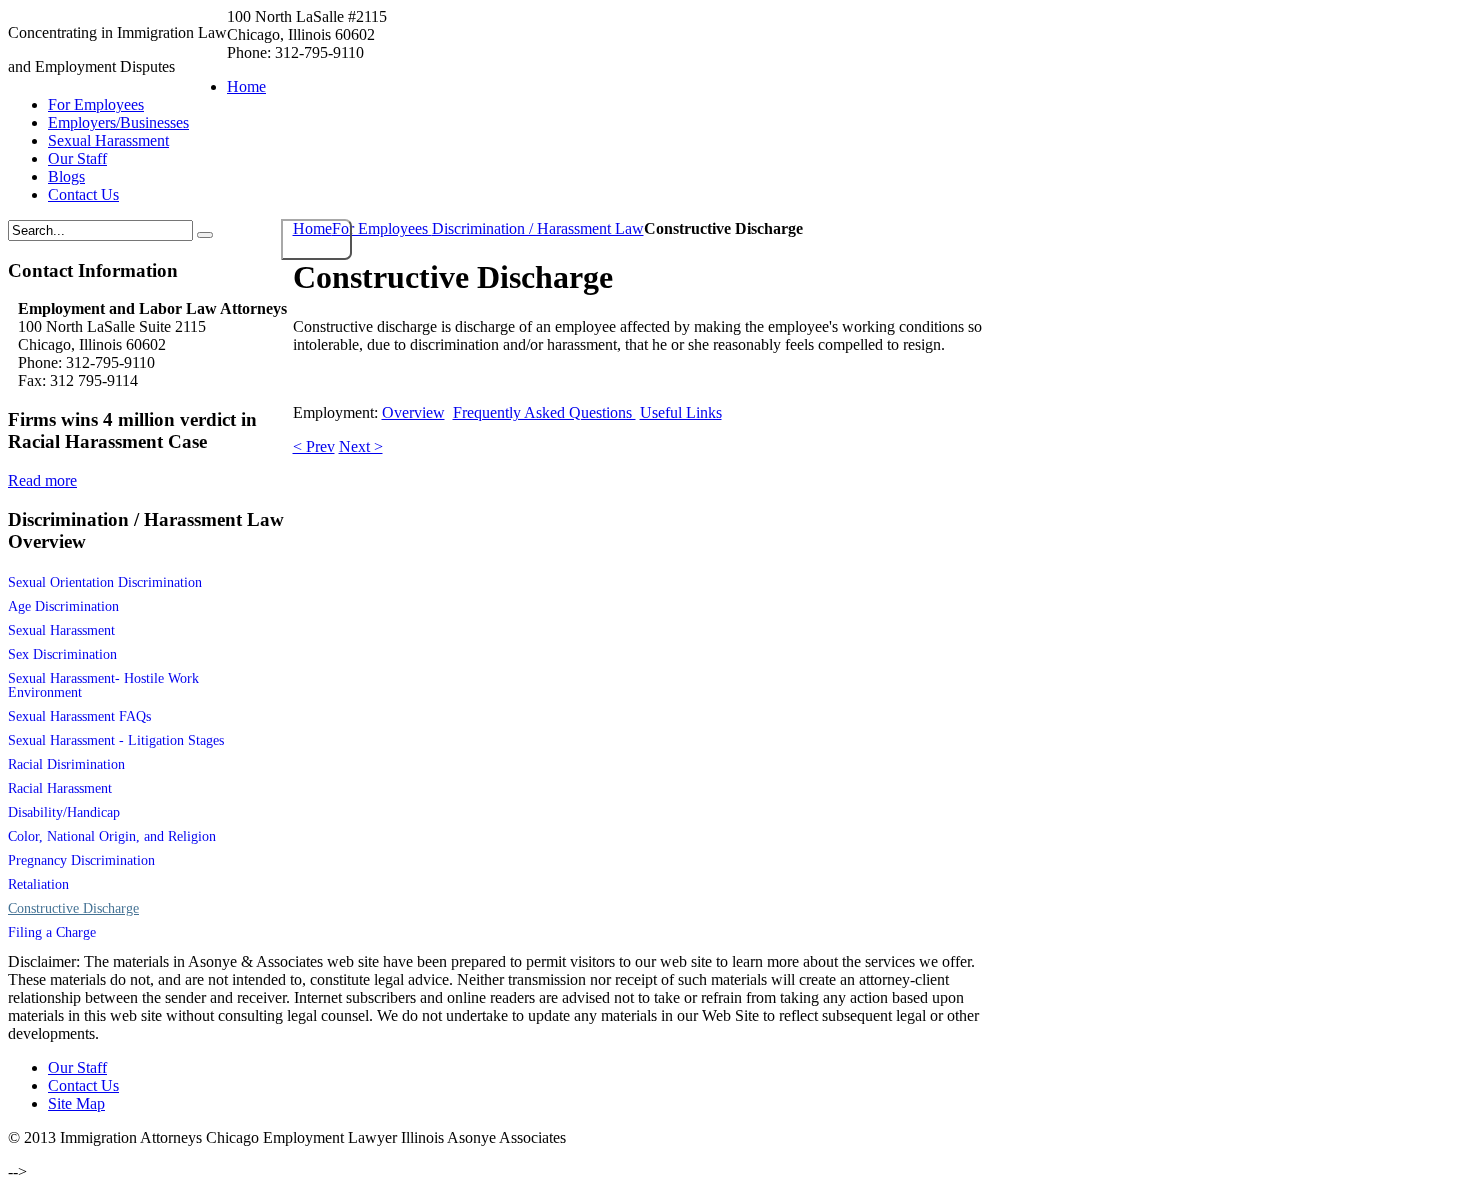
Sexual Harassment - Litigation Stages (116, 740)
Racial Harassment (60, 788)
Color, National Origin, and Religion (112, 836)
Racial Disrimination (66, 764)
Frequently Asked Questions (544, 412)
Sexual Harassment (61, 630)
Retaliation (38, 884)
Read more (42, 480)
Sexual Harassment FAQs (79, 716)
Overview (413, 412)
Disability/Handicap (64, 812)
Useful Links (681, 412)
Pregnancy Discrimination (81, 860)
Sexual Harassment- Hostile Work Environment (103, 685)
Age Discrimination (63, 606)
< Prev (314, 446)
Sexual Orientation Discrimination (105, 582)
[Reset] (205, 235)
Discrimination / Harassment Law (538, 228)
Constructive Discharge (73, 908)
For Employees (382, 228)
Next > (361, 446)
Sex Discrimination (62, 654)
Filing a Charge (52, 932)
